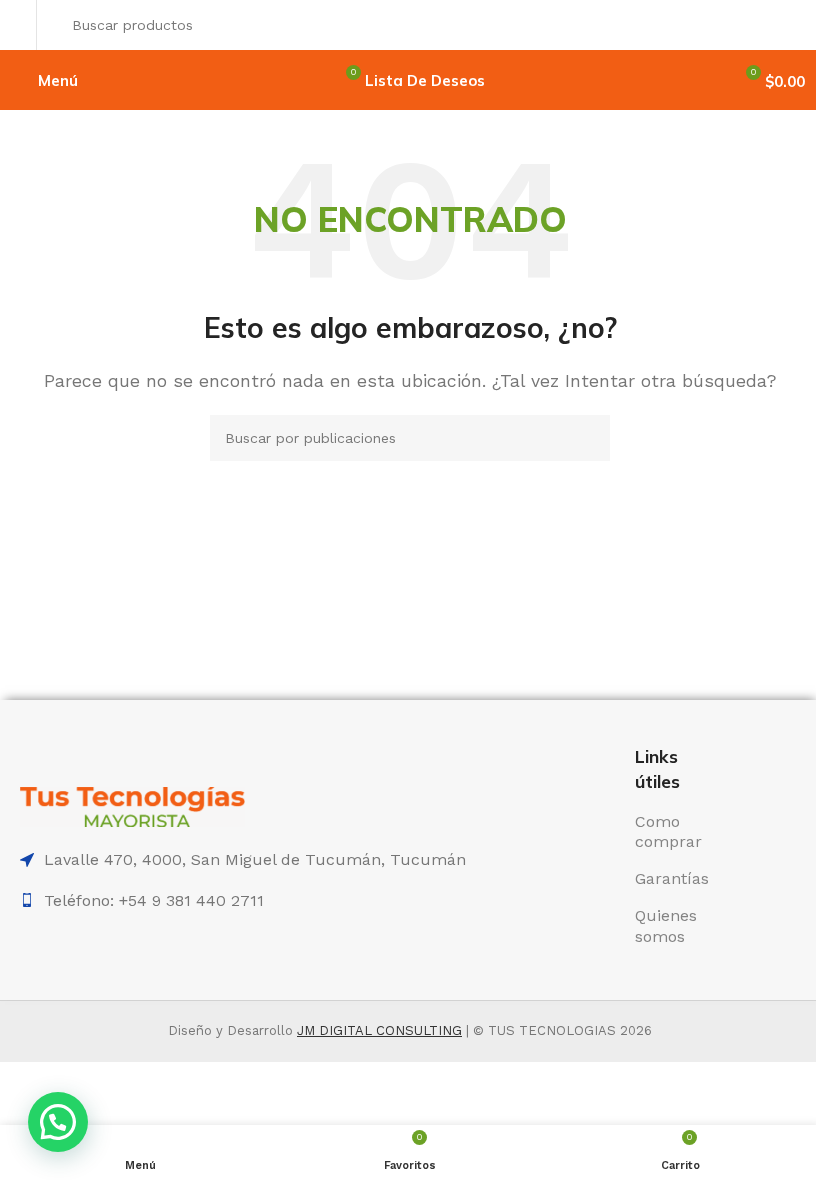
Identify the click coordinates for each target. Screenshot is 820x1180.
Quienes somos (666, 926)
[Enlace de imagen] (132, 805)
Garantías (672, 878)
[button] (58, 1122)
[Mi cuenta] (20, 25)
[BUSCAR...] (784, 25)
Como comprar (668, 832)
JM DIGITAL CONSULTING (379, 1030)
